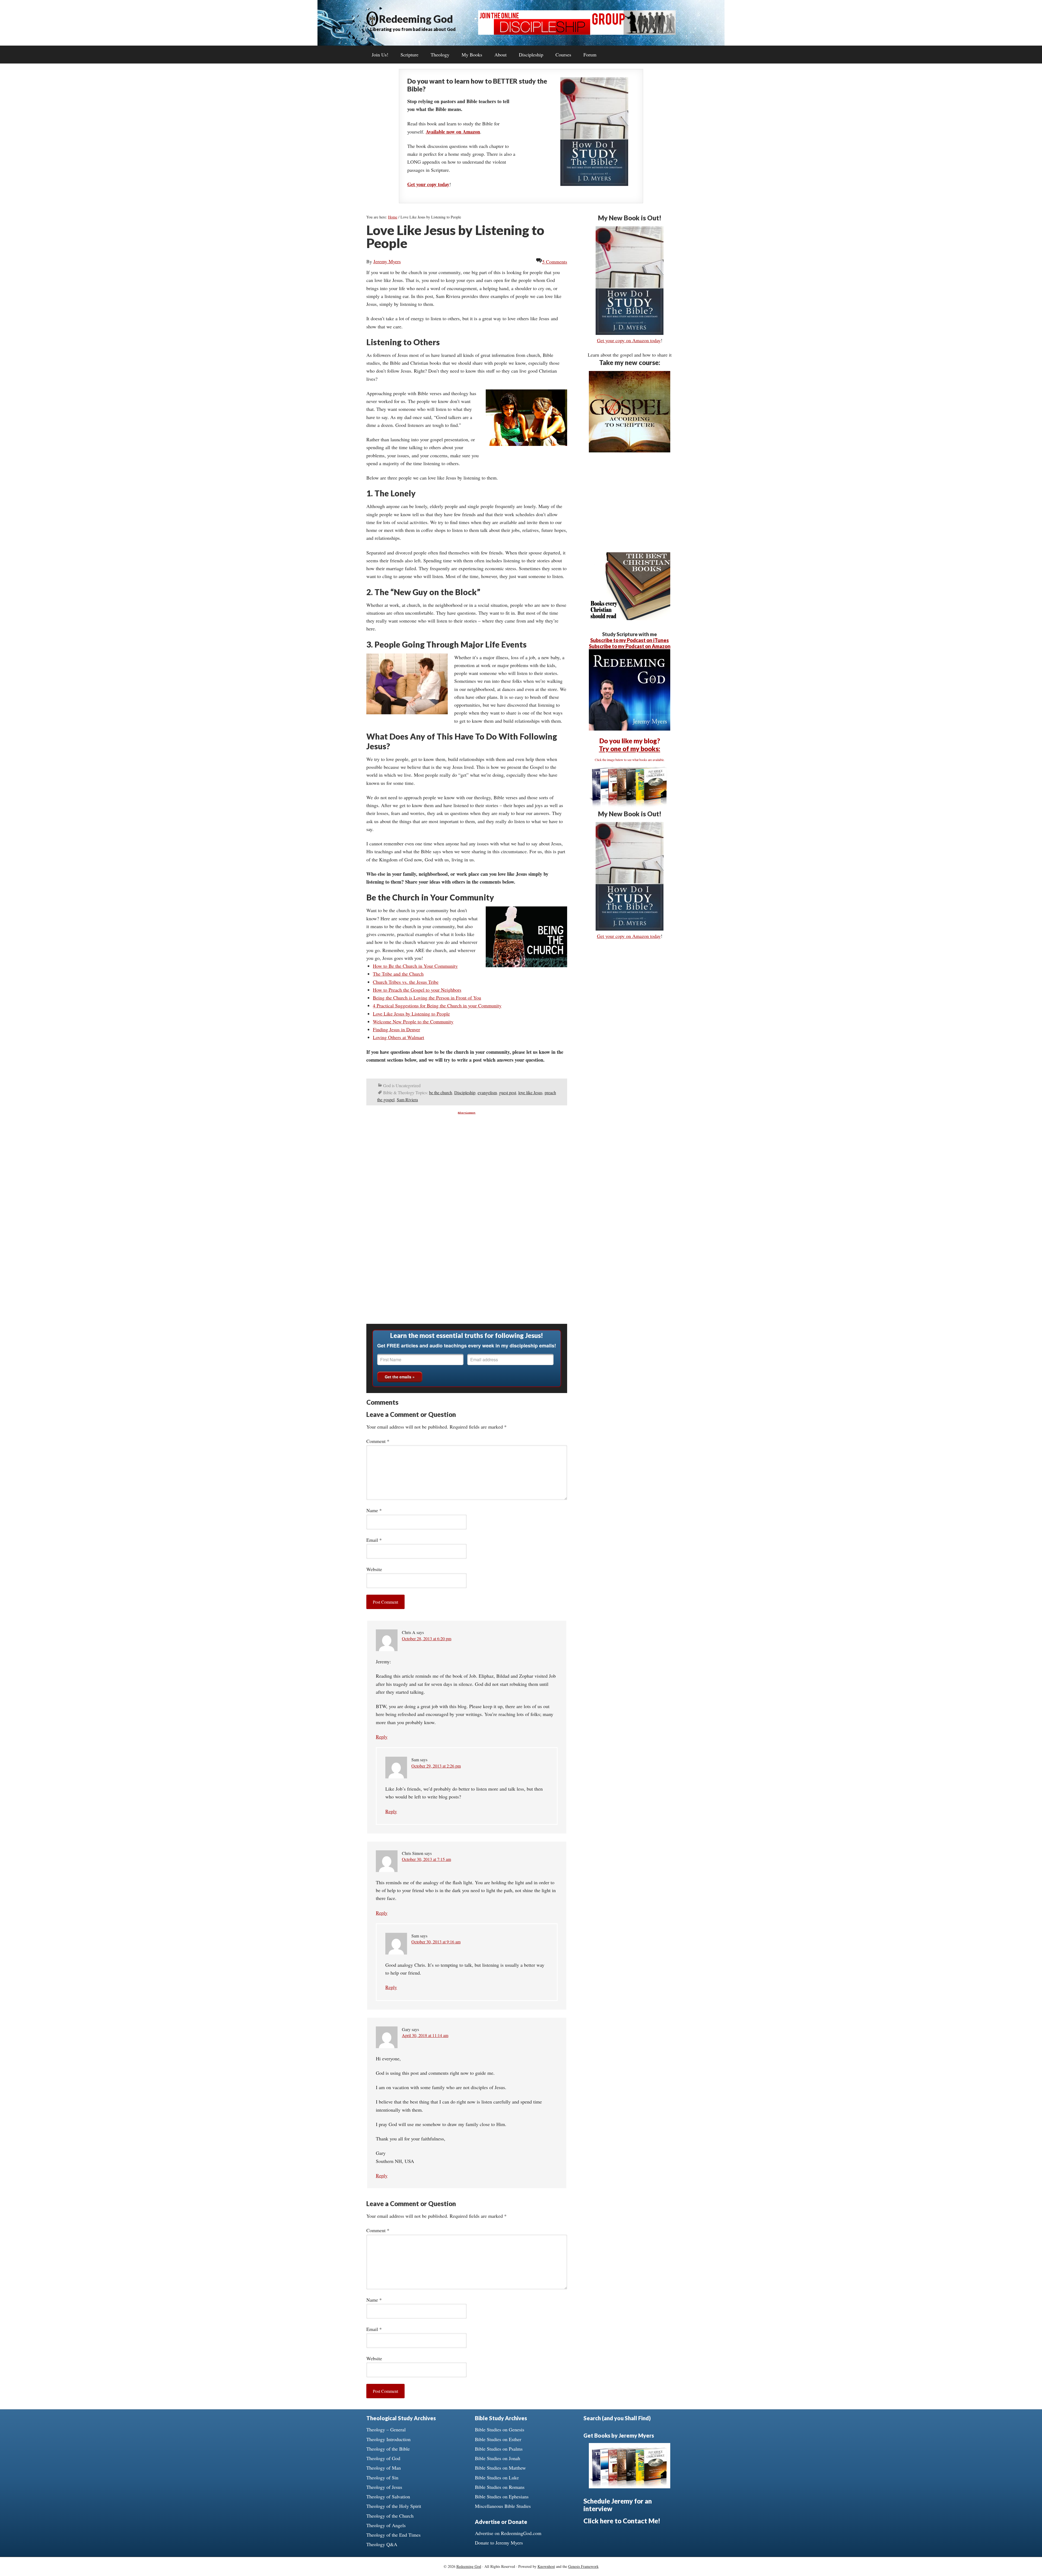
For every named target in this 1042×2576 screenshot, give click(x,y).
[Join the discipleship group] (577, 33)
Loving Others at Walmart (398, 1037)
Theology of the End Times (393, 2535)
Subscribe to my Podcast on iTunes (630, 640)
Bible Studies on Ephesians (502, 2496)
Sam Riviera (407, 1100)
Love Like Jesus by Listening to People (411, 1014)
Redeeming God (416, 19)
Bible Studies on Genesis (500, 2429)
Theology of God (383, 2458)
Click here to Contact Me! (622, 2521)
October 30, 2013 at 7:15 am (426, 1859)
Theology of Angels (386, 2525)
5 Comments (555, 262)
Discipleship (465, 1092)
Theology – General (386, 2429)
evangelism (487, 1092)
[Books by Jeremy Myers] (630, 806)
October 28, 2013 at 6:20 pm (427, 1638)
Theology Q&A (382, 2544)
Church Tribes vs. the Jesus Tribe (406, 982)
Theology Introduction (388, 2439)
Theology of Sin (382, 2477)
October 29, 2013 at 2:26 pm (436, 1766)
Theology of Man (384, 2468)
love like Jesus (530, 1092)
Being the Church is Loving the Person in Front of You (427, 998)
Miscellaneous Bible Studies (503, 2506)
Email (374, 1540)
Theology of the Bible (388, 2449)
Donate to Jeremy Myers (499, 2543)
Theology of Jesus (384, 2487)
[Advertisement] (467, 1152)
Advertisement (467, 1113)
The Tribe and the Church (398, 974)
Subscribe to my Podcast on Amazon (630, 646)
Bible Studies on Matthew (500, 2468)
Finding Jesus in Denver (396, 1029)
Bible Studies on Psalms (499, 2449)
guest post (508, 1092)
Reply (382, 1737)
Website (374, 1569)
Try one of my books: (630, 749)
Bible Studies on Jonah (498, 2458)
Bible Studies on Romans (500, 2487)
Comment (378, 1441)
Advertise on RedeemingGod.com (508, 2533)
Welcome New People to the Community (413, 1021)
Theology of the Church (390, 2516)
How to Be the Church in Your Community (415, 966)
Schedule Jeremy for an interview (618, 2505)
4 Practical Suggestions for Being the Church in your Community (437, 1005)
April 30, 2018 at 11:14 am (425, 2035)
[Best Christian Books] (630, 618)
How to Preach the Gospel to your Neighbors (417, 990)
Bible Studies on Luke (497, 2477)
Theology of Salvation (388, 2496)
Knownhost (546, 2566)
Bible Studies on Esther (498, 2439)
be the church (441, 1092)
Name (374, 1510)
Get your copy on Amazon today (629, 340)
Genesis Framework (583, 2566)
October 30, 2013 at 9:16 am (436, 1942)
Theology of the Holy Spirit (394, 2506)
